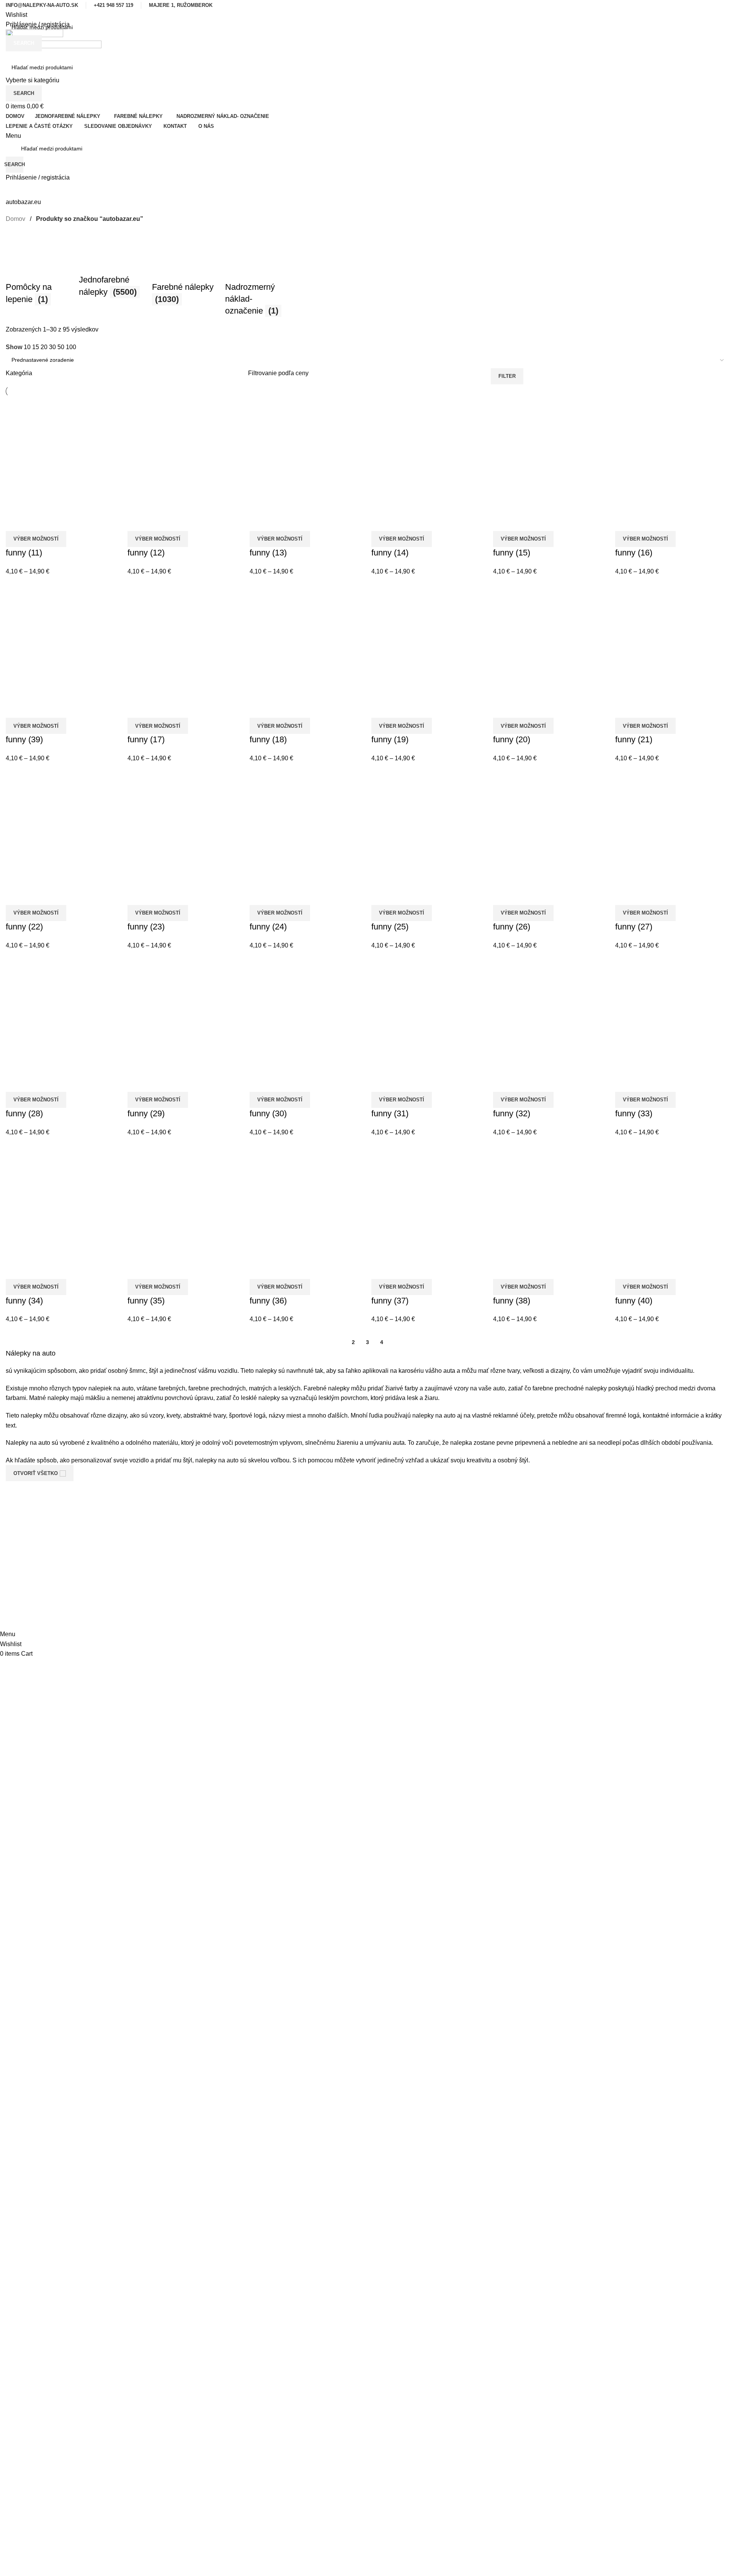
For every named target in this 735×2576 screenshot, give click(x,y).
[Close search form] (10, 10)
